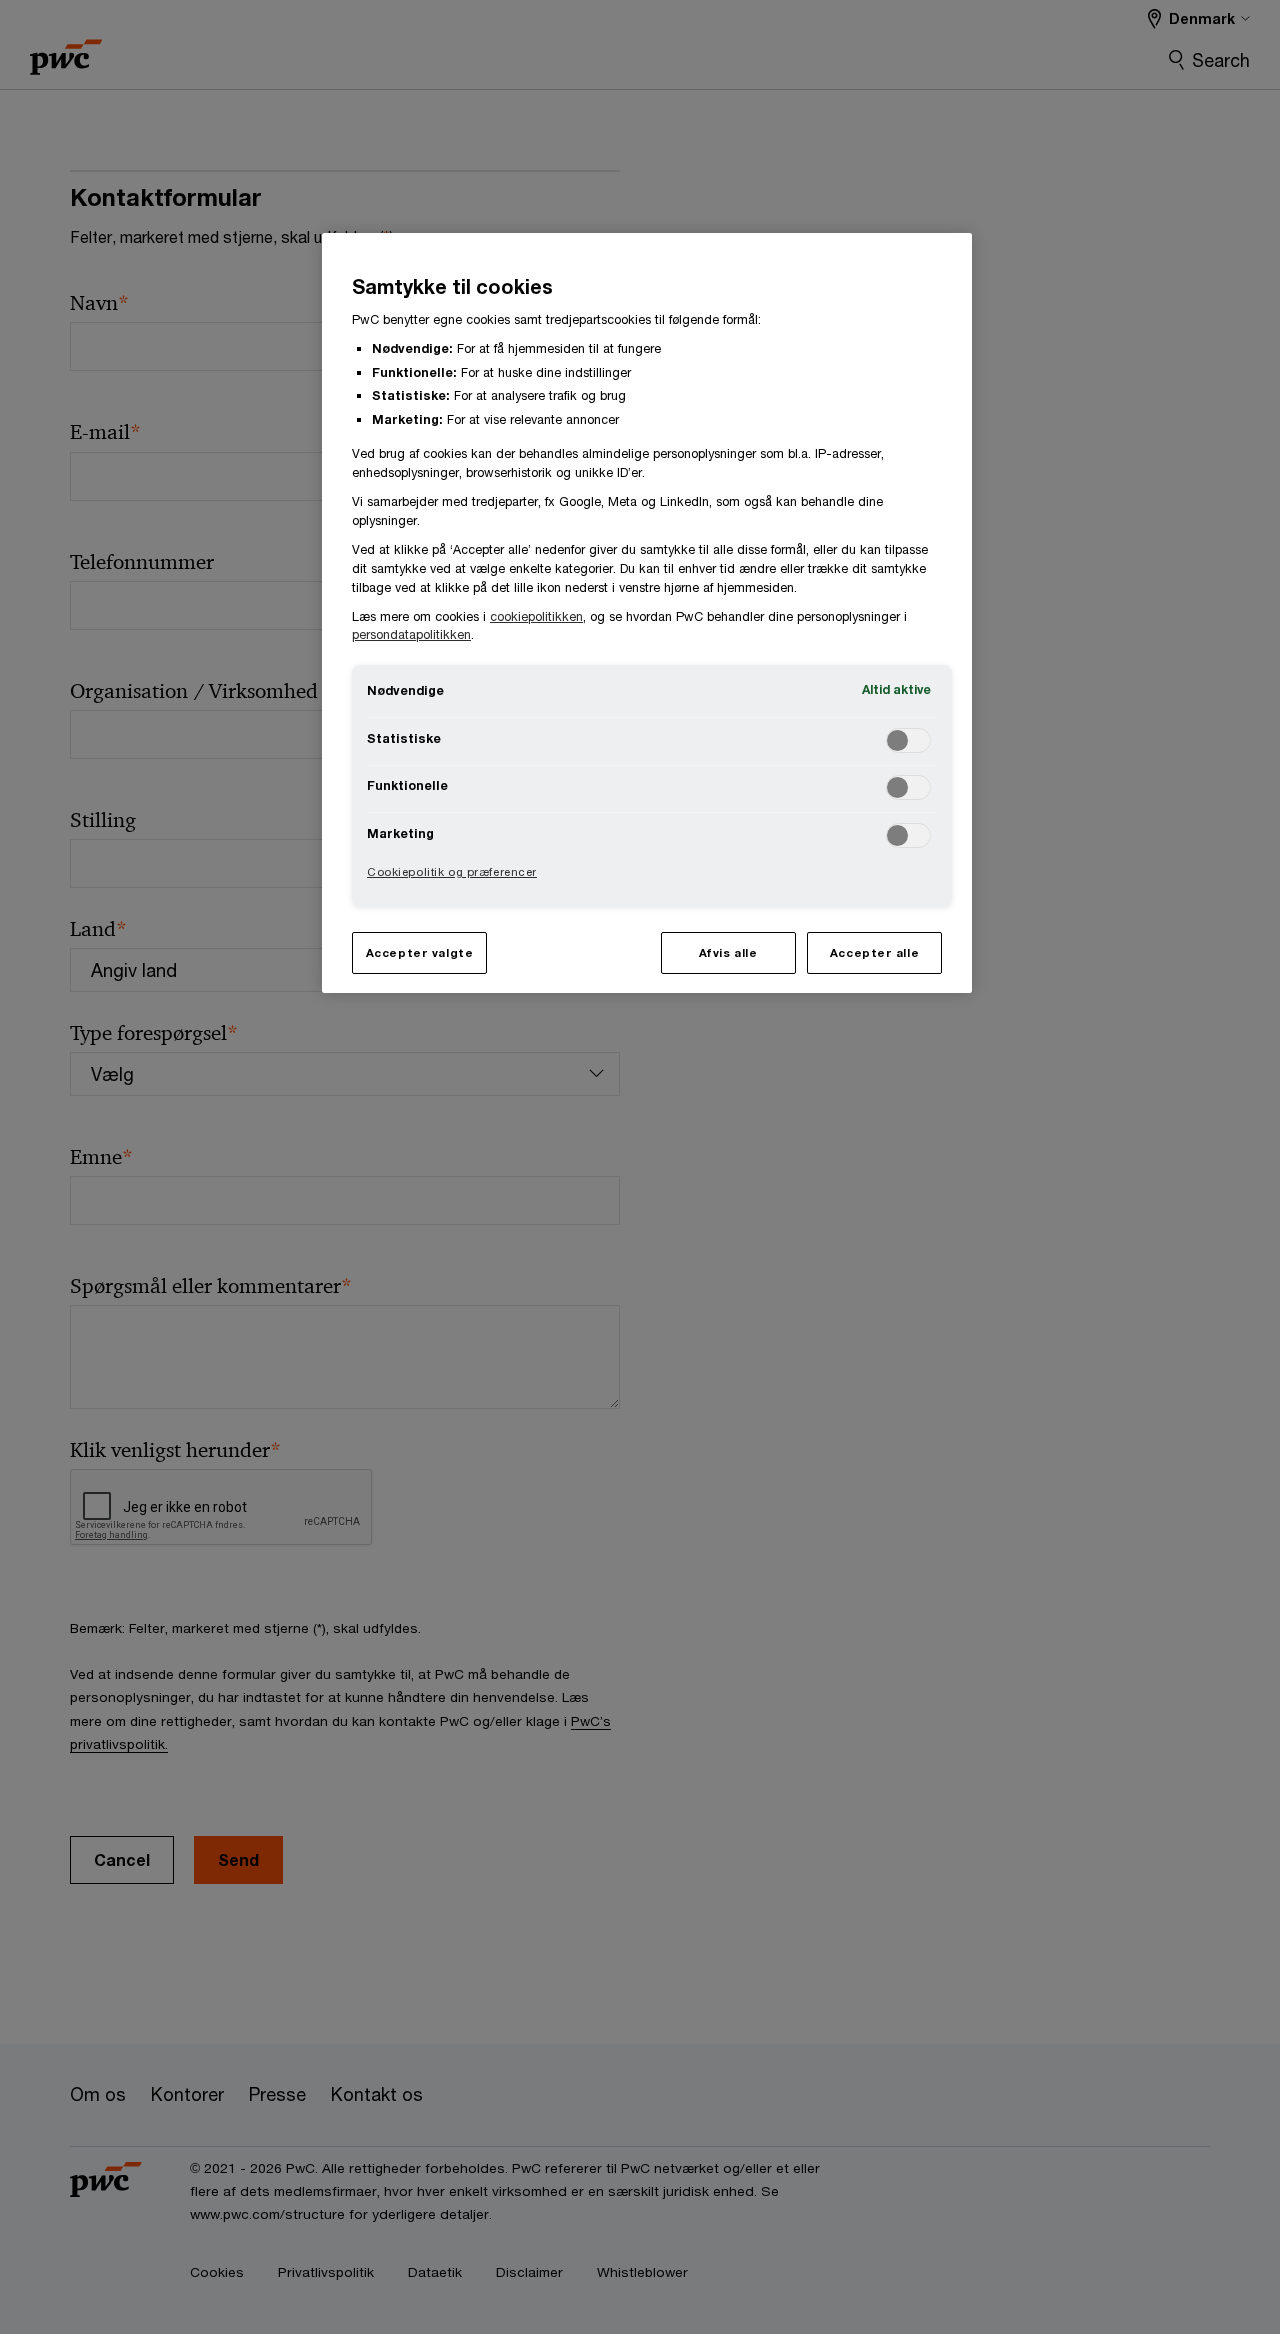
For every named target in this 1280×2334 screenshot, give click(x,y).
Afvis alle (728, 952)
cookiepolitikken (536, 616)
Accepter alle (874, 952)
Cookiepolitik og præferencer (452, 871)
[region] (647, 612)
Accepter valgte (420, 952)
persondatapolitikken (411, 634)
